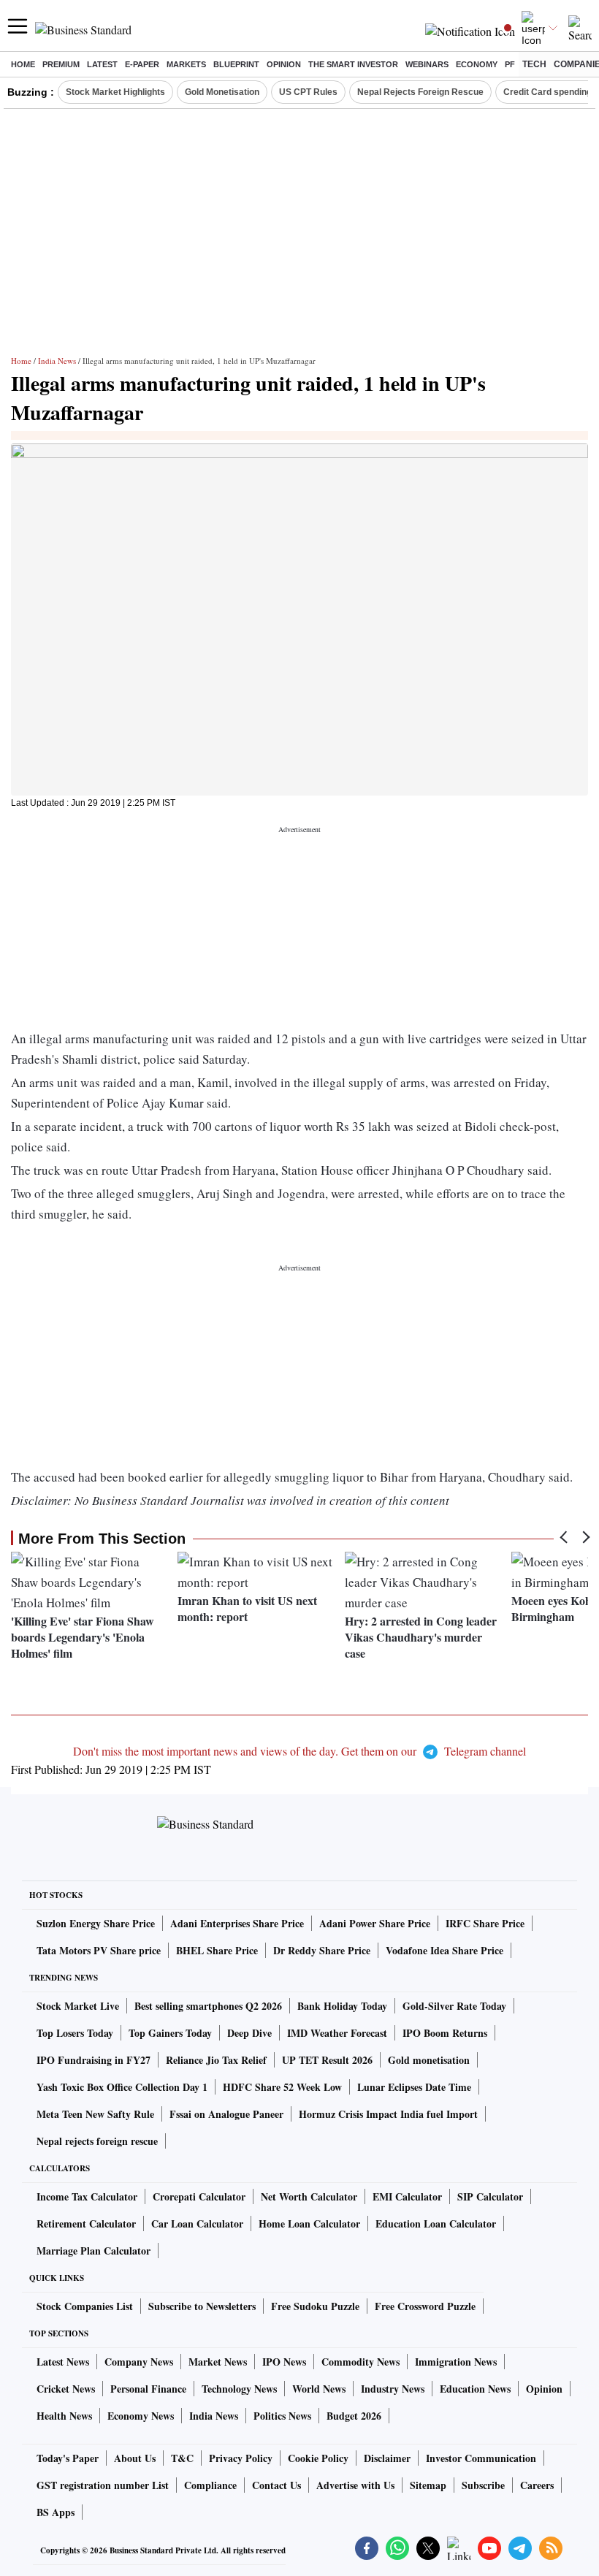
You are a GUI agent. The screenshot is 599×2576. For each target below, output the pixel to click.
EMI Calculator (407, 2196)
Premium (61, 64)
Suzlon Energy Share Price (96, 1923)
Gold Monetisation (222, 92)
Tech (534, 64)
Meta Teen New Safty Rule (95, 2114)
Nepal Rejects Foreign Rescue (420, 92)
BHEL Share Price (217, 1950)
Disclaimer (387, 2458)
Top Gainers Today (170, 2033)
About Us (135, 2458)
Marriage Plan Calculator (94, 2251)
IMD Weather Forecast (337, 2033)
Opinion (284, 64)
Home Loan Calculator (309, 2223)
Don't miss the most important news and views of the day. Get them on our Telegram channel (299, 1751)
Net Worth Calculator (309, 2196)
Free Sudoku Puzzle (315, 2306)
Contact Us (276, 2485)
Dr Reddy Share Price (322, 1950)
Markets (186, 64)
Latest (102, 64)
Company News (139, 2362)
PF (510, 64)
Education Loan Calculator (436, 2223)
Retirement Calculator (86, 2223)
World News (319, 2389)
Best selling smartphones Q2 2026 (208, 2006)
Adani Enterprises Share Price (237, 1923)
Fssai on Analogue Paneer (226, 2114)
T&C (182, 2458)
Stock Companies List (85, 2306)
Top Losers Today (75, 2033)
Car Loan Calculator (197, 2223)
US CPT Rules (308, 92)
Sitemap (428, 2485)
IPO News (284, 2362)
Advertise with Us (355, 2485)
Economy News (141, 2416)
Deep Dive (249, 2033)
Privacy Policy (241, 2458)
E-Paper (142, 64)
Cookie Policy (318, 2458)
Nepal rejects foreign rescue (97, 2141)
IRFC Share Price (485, 1923)
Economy (477, 64)
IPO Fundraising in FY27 (94, 2060)
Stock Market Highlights (115, 92)
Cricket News (66, 2389)
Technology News (239, 2389)
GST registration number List (103, 2485)
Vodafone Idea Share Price (445, 1950)
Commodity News (360, 2362)
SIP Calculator (490, 2196)
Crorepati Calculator (199, 2196)
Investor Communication (481, 2458)
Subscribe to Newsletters (202, 2306)
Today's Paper (68, 2458)
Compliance (210, 2485)
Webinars (427, 64)
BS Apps (56, 2512)
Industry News (393, 2389)
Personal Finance (148, 2389)
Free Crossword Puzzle (425, 2306)
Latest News (63, 2362)
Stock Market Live (78, 2006)
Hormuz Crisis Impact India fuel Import (388, 2114)
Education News (475, 2389)
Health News (64, 2416)
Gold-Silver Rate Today (454, 2006)
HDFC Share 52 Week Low (282, 2087)
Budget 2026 (354, 2416)
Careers (537, 2485)
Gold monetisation (429, 2060)
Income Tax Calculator (87, 2196)
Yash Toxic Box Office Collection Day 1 (122, 2087)
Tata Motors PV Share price (99, 1950)
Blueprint (236, 64)
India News (57, 361)
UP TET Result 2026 (327, 2060)
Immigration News (456, 2362)
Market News (218, 2362)
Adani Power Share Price (375, 1923)
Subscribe (483, 2485)
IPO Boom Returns (445, 2033)
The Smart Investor (353, 64)
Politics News (282, 2416)
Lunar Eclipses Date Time (414, 2087)
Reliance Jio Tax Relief (216, 2060)
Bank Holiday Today (342, 2006)
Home (23, 64)
